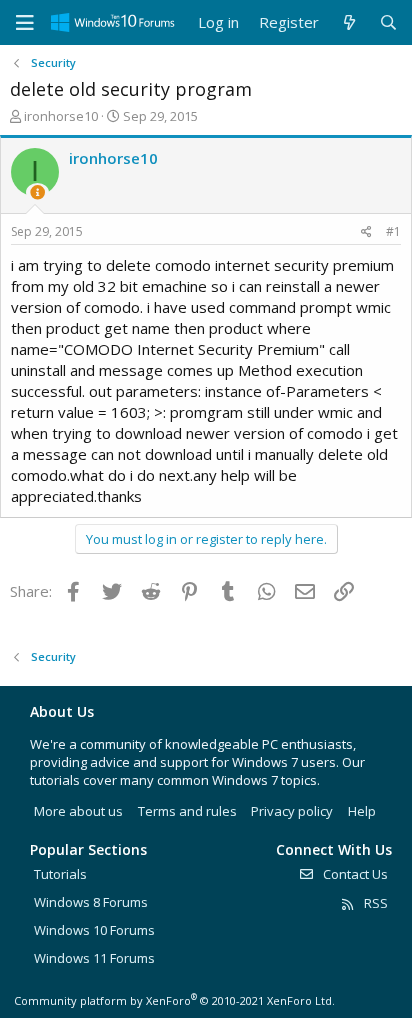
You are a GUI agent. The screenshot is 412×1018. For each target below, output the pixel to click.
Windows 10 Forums (94, 930)
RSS (374, 903)
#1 (393, 231)
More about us (78, 811)
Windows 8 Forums (91, 902)
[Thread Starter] (37, 192)
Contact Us (354, 874)
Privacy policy (292, 811)
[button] (25, 23)
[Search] (388, 22)
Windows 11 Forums (94, 958)
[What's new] (348, 22)
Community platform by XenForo (174, 1000)
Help (362, 811)
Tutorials (60, 874)
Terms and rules (187, 811)
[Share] (366, 232)
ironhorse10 (61, 116)
